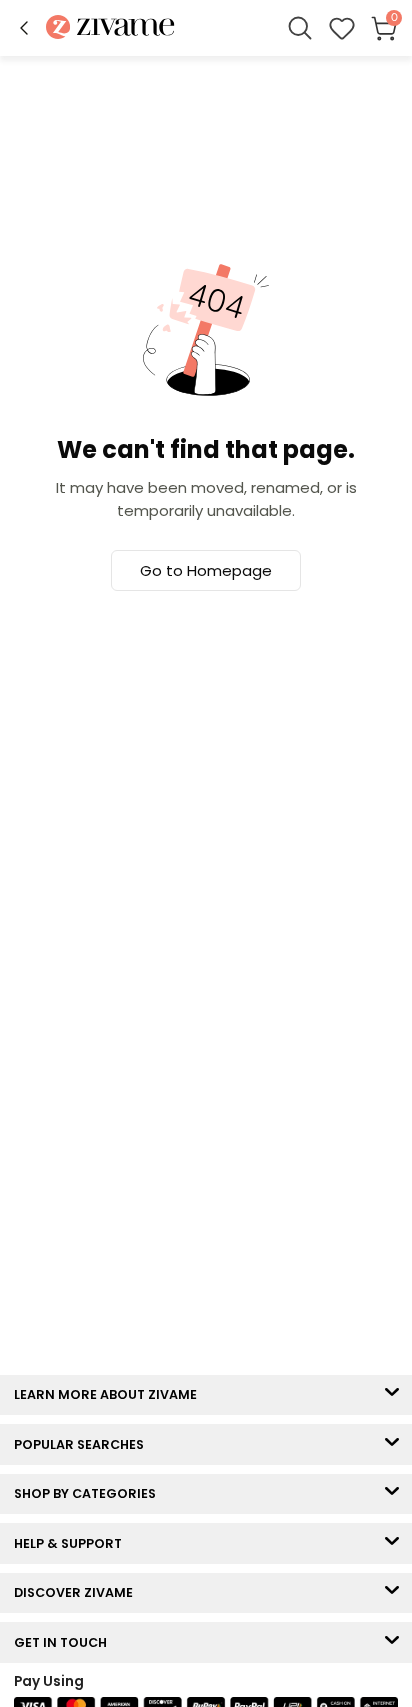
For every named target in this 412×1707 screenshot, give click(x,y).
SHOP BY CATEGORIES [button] (89, 1493)
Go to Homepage (206, 570)
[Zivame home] (110, 28)
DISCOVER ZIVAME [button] (78, 1592)
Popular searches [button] (83, 1444)
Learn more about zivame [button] (110, 1394)
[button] (24, 28)
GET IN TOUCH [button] (65, 1642)
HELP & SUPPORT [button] (72, 1543)
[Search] (300, 28)
